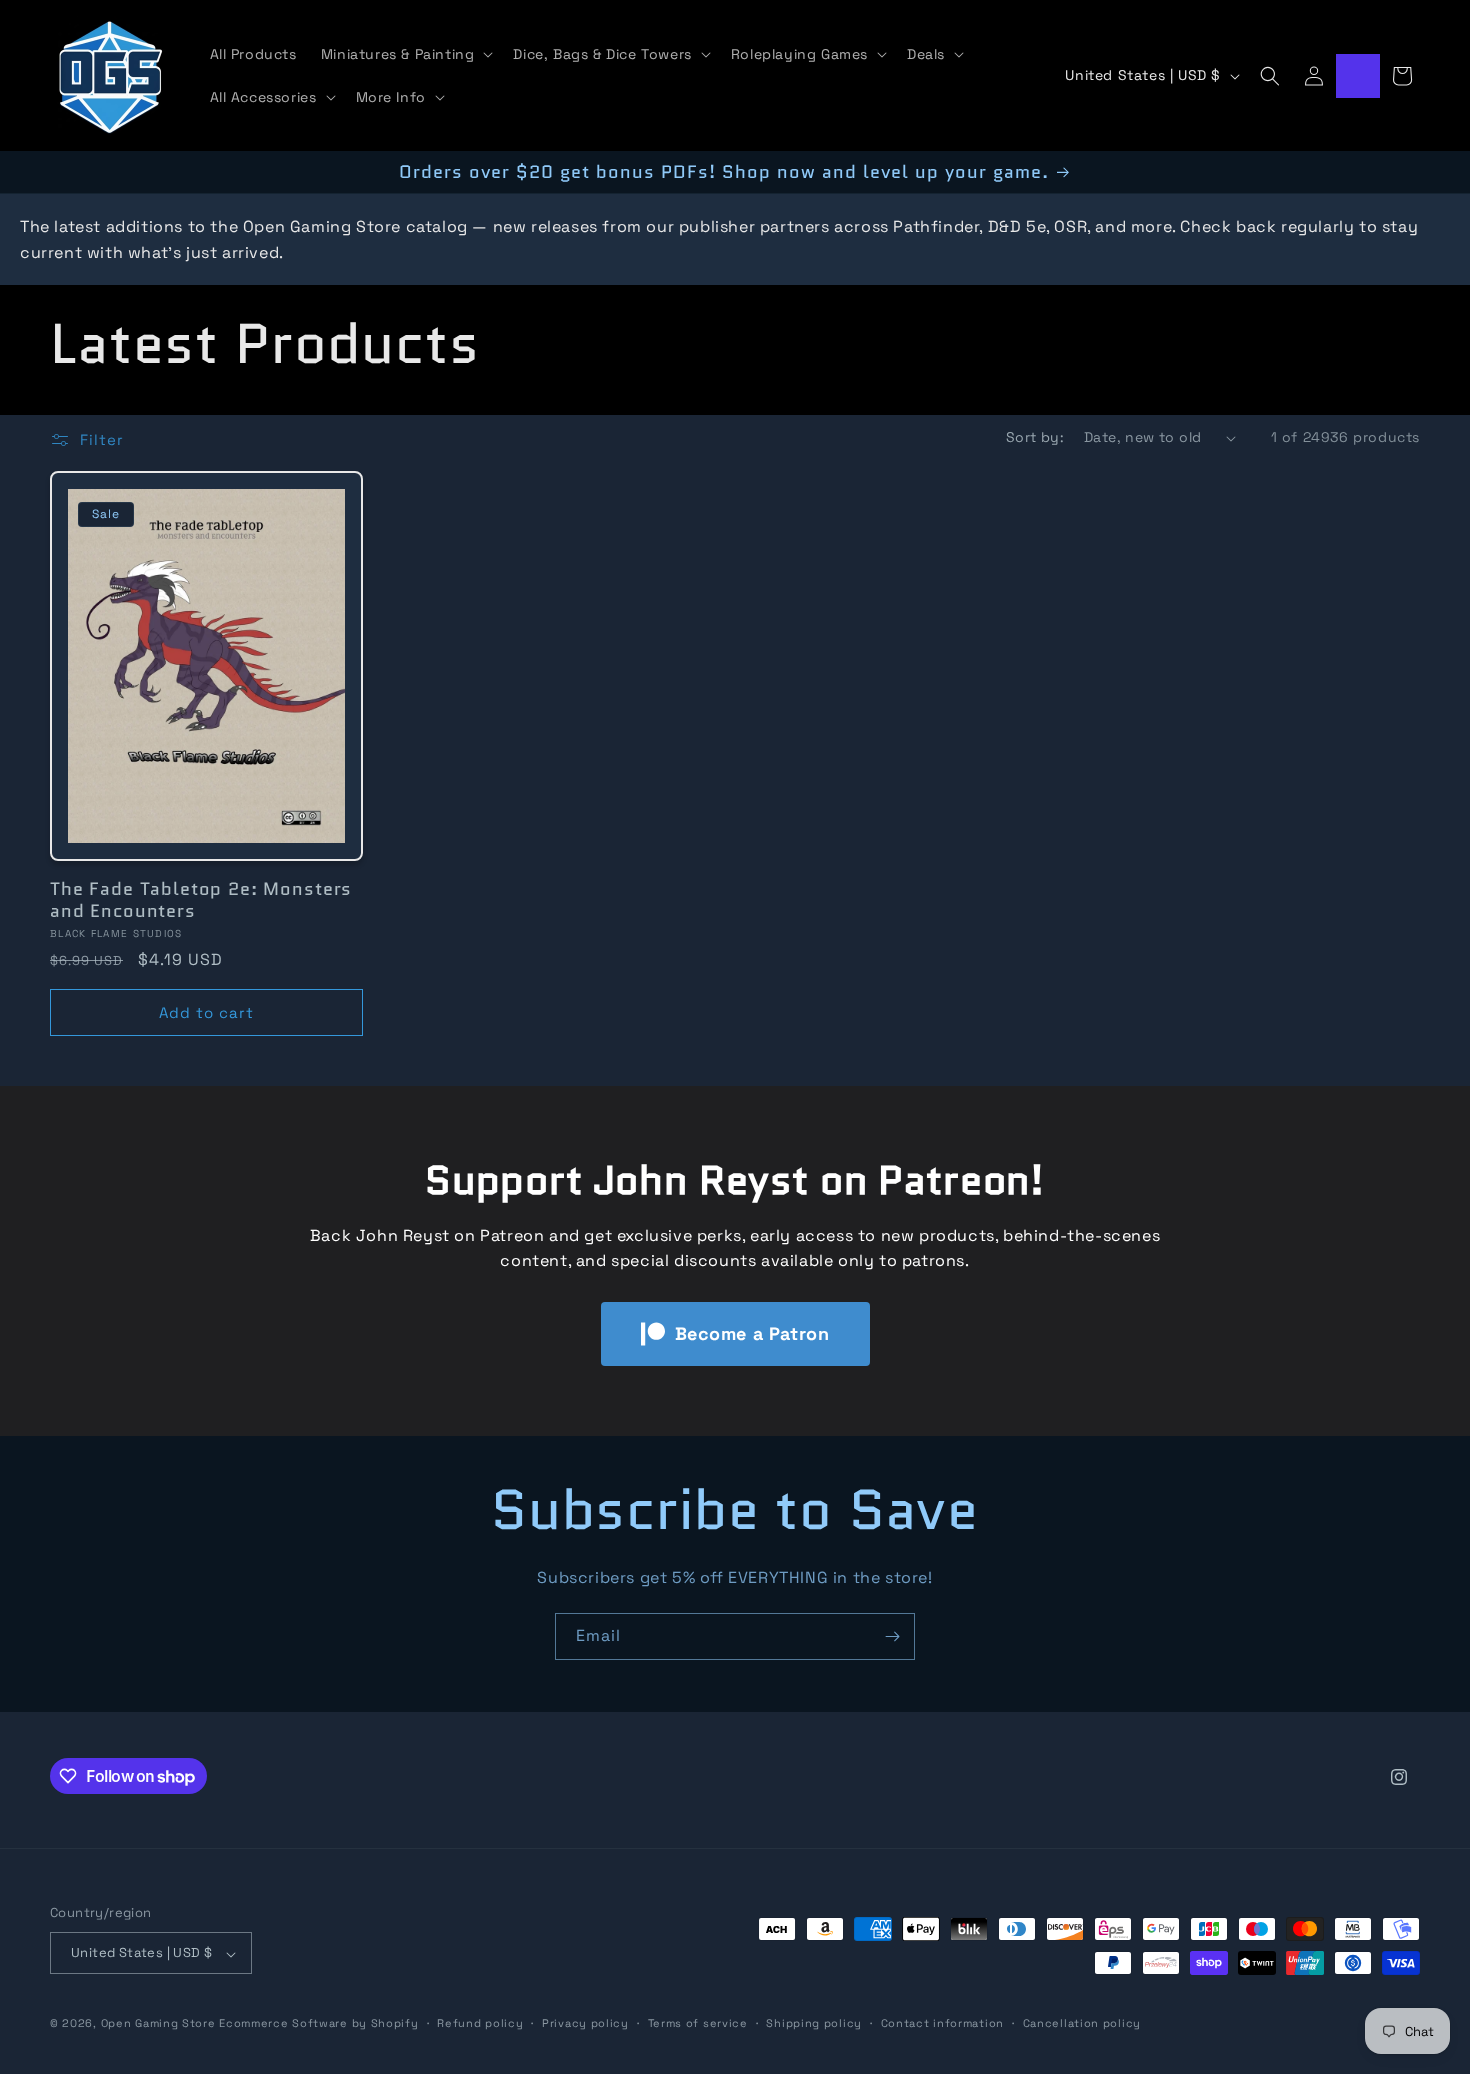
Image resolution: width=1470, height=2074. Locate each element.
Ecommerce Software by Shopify (318, 2024)
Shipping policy (814, 2023)
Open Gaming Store (158, 2024)
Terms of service (698, 2023)
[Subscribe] (892, 1636)
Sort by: (1035, 437)
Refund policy (480, 2023)
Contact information (942, 2023)
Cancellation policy (1082, 2023)
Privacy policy (585, 2023)
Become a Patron (752, 1333)
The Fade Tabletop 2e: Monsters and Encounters (201, 900)
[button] (405, 54)
